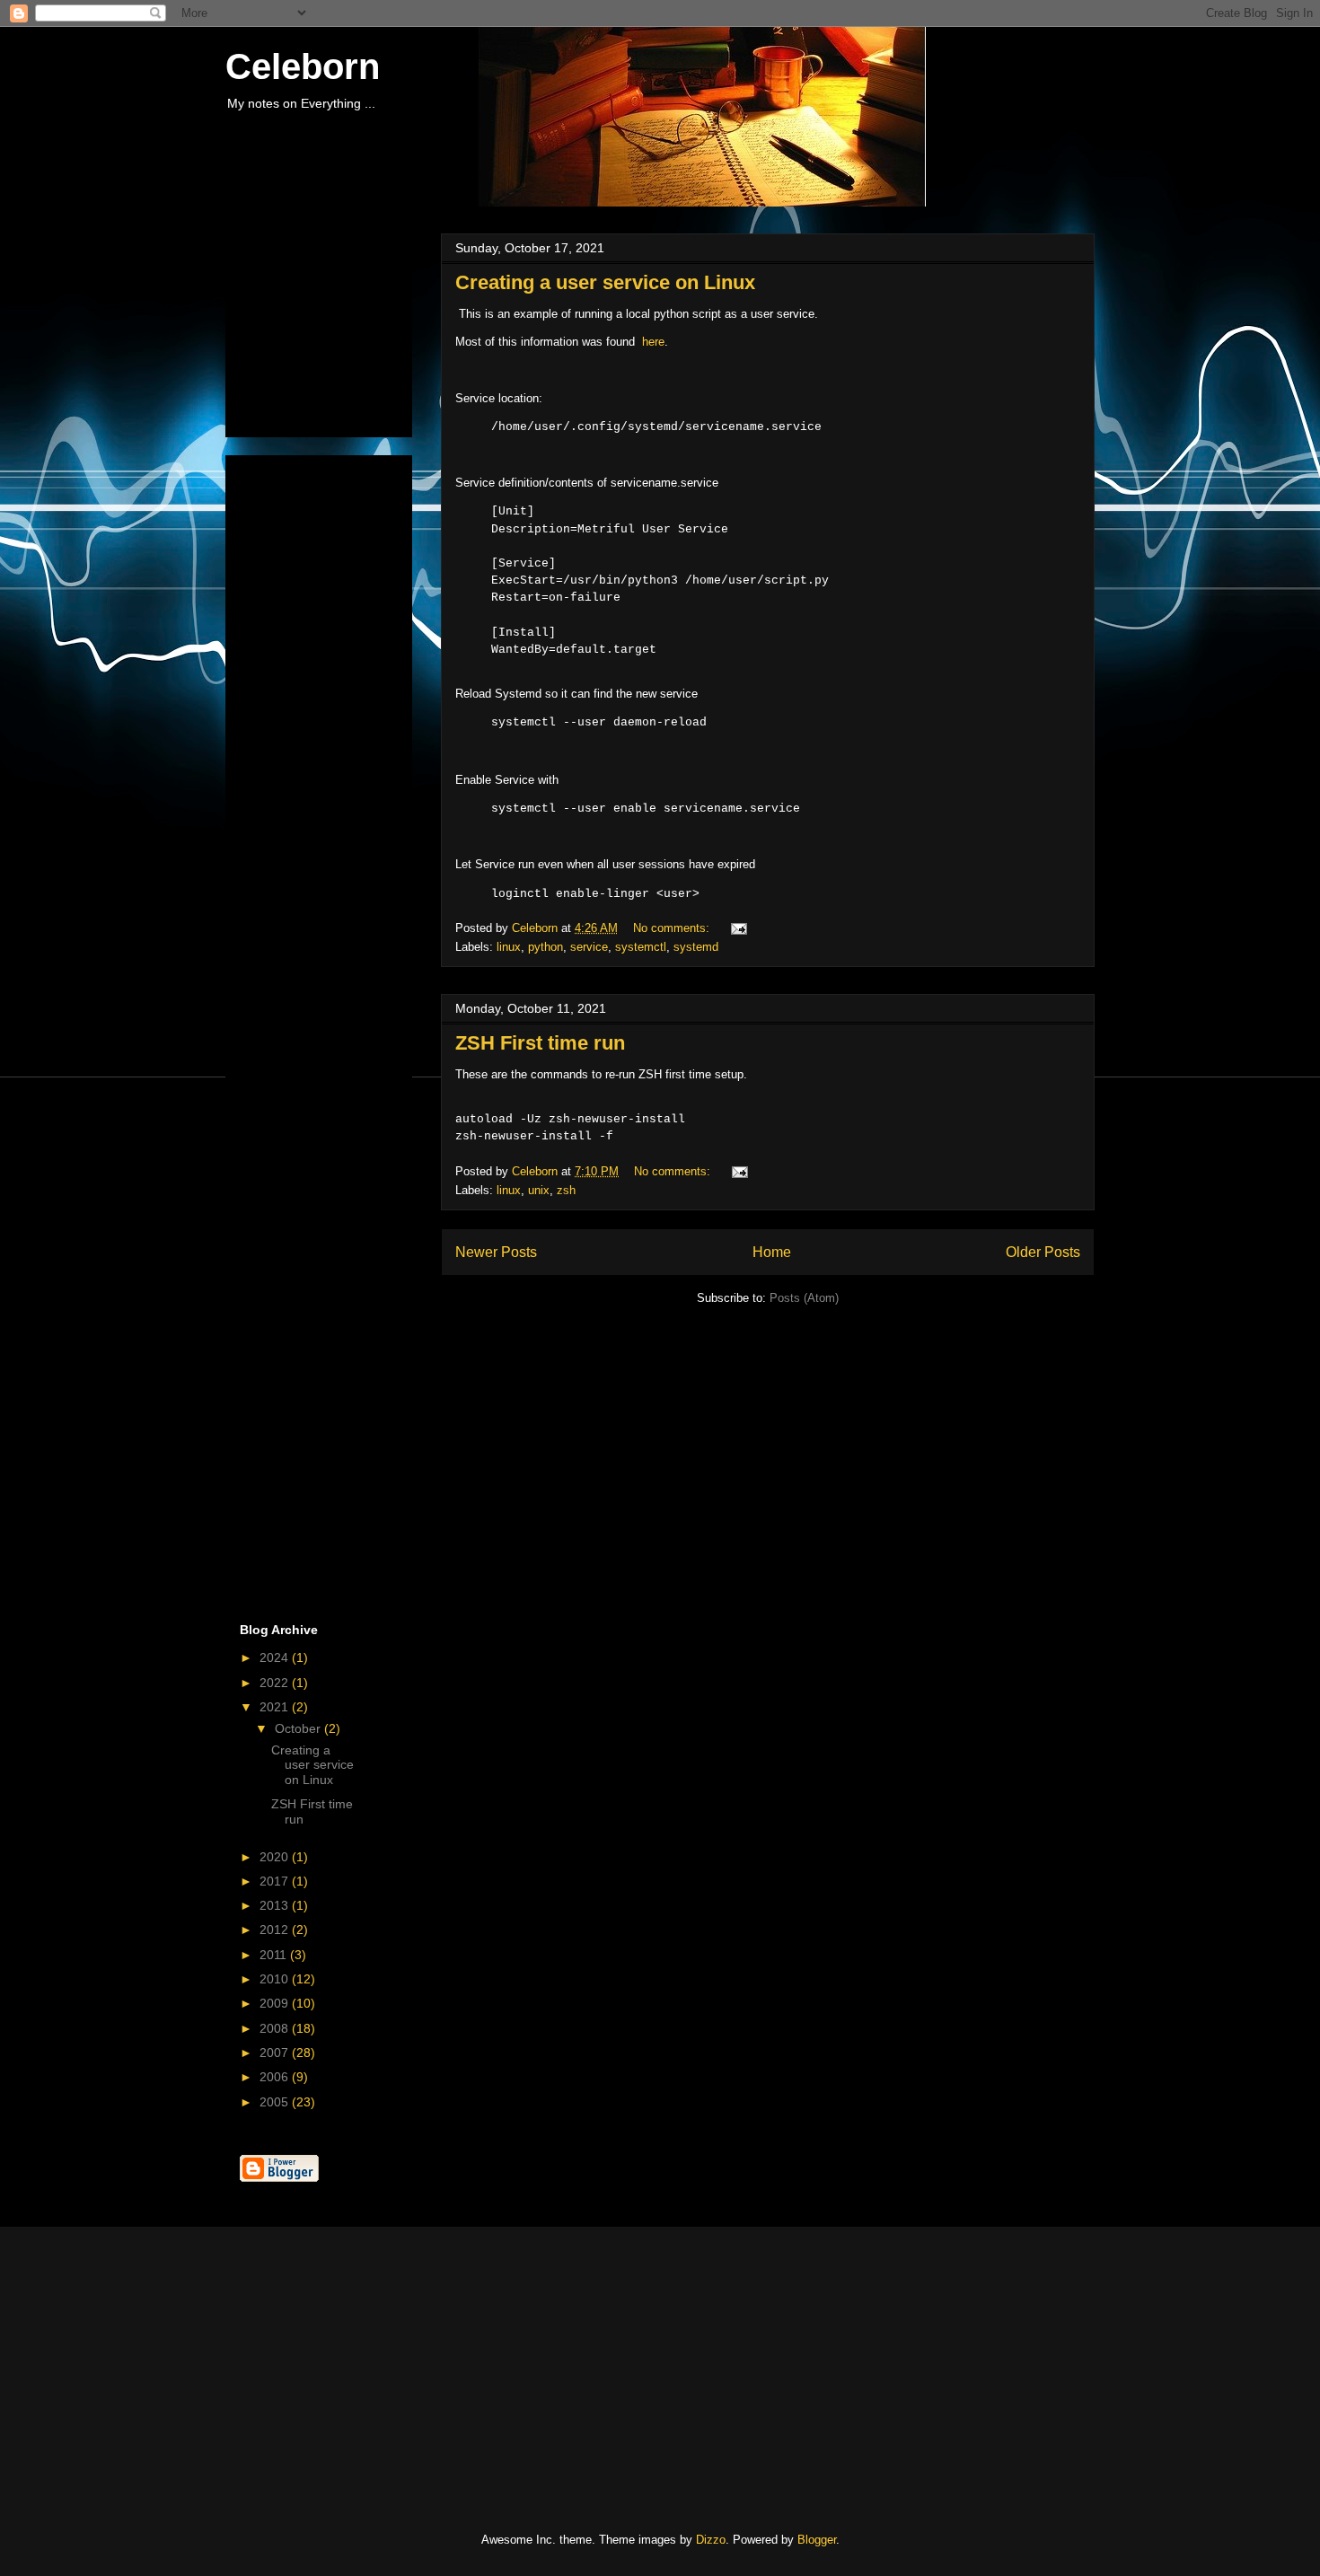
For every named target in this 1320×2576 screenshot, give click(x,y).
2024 (276, 1657)
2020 (276, 1857)
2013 (276, 1905)
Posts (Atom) (804, 1298)
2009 (276, 2003)
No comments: (673, 928)
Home (772, 1252)
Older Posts (1043, 1252)
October (299, 1728)
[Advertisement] (330, 330)
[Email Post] (738, 928)
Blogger (817, 2540)
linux (509, 947)
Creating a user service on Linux (605, 282)
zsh (566, 1190)
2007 (276, 2053)
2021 (276, 1707)
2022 (276, 1683)
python (546, 947)
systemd (696, 947)
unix (539, 1190)
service (589, 947)
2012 (276, 1930)
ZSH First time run (540, 1043)
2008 (276, 2028)
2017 (276, 1881)
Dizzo (711, 2540)
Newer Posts (496, 1252)
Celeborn (303, 66)
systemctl (641, 947)
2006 (276, 2077)
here (653, 342)
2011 (275, 1955)
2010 (276, 1979)
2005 (276, 2102)
